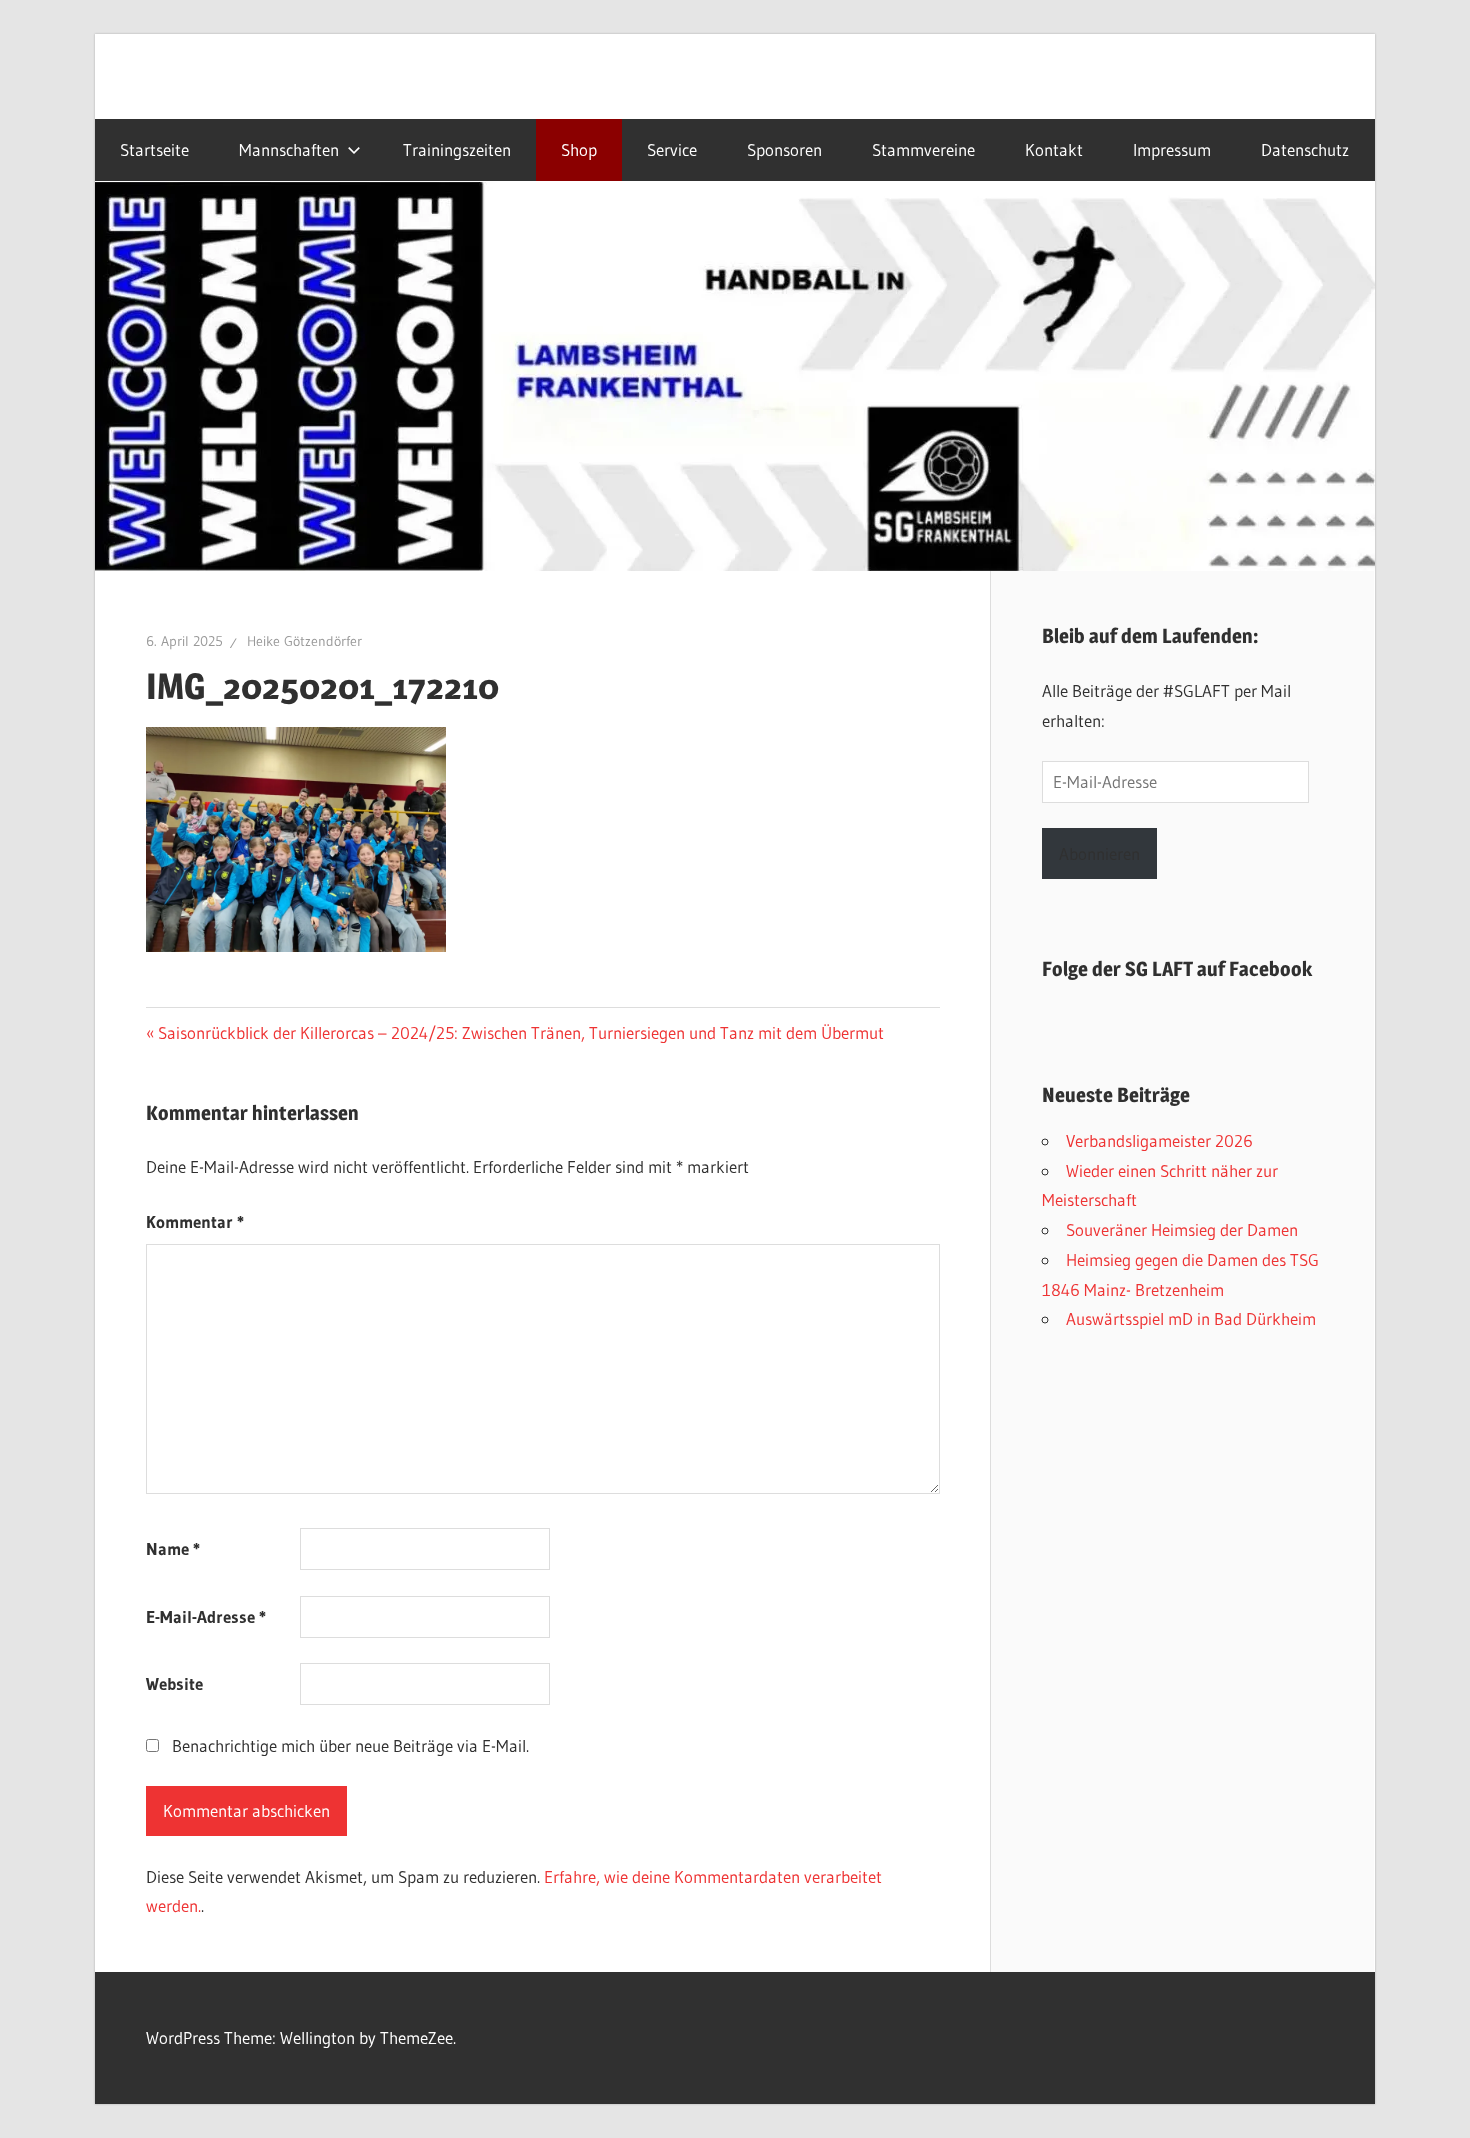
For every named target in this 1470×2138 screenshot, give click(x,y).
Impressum (1172, 150)
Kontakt (1054, 150)
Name (173, 1548)
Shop (579, 150)
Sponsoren (784, 150)
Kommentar (195, 1221)
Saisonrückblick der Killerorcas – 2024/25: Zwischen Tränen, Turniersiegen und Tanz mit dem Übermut (520, 1032)
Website (174, 1683)
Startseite (154, 150)
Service (672, 150)
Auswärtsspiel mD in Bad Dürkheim (1191, 1318)
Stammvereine (923, 150)
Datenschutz (1305, 150)
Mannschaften (289, 150)
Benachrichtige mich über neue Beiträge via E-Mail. (350, 1745)
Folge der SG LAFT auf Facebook (1177, 969)
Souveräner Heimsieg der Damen (1182, 1229)
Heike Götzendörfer (304, 641)
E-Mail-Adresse (206, 1616)
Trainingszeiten (457, 150)
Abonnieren (1099, 853)
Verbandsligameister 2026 (1159, 1140)
